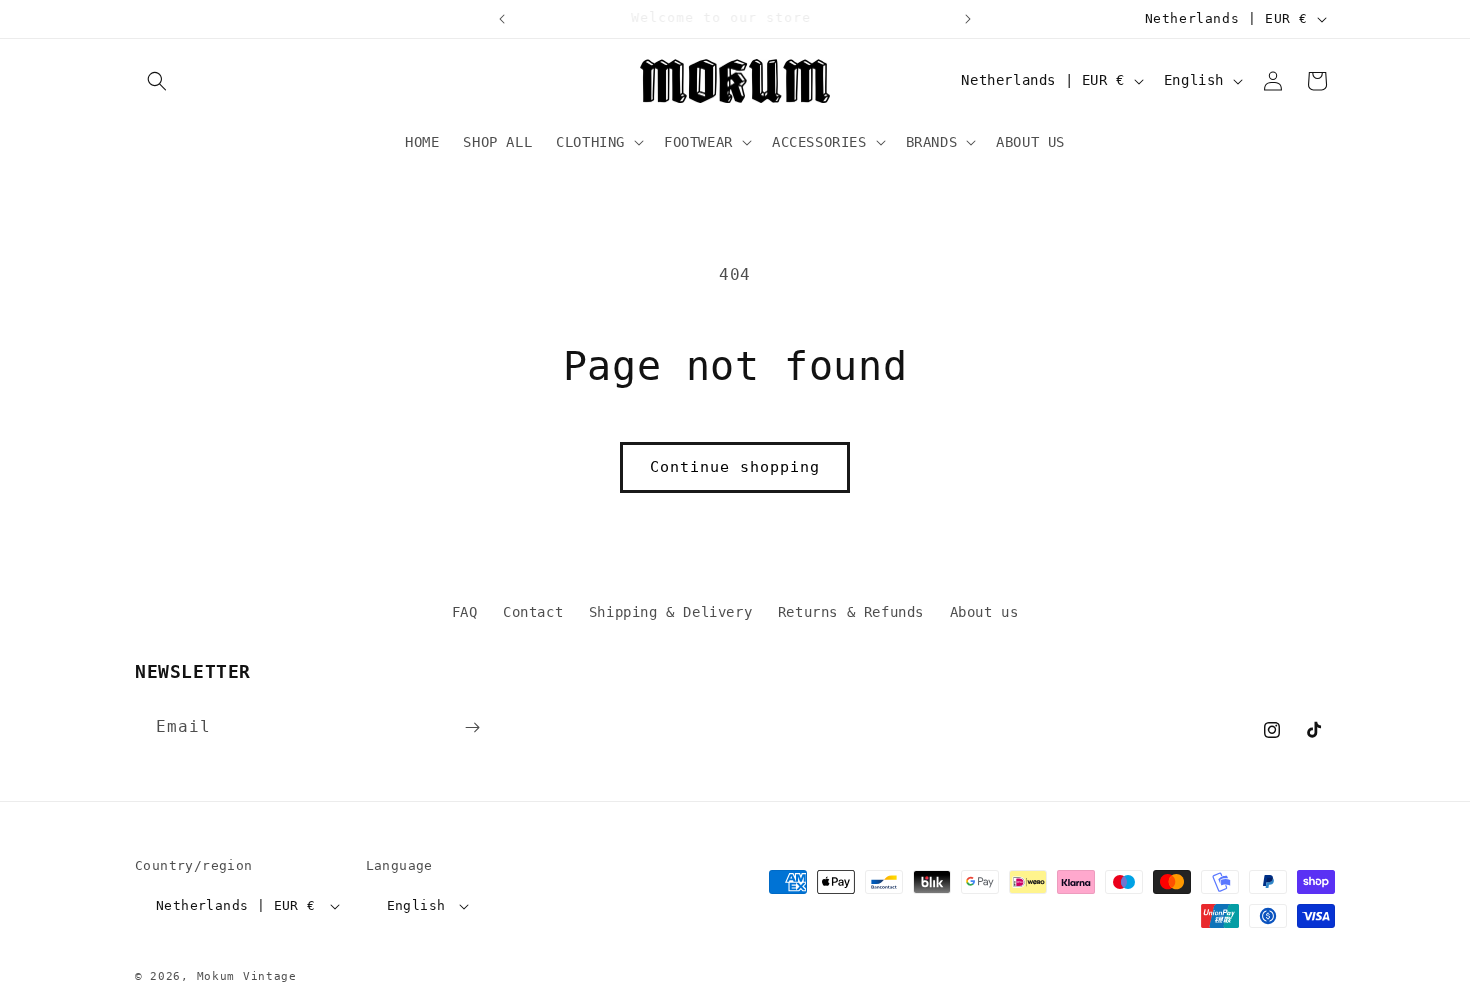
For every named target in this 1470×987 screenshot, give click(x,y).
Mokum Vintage (247, 976)
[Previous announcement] (502, 19)
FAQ (465, 612)
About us (984, 612)
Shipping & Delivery (670, 612)
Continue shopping (735, 467)
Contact (533, 612)
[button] (157, 81)
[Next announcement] (968, 19)
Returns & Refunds (851, 612)
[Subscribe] (472, 727)
